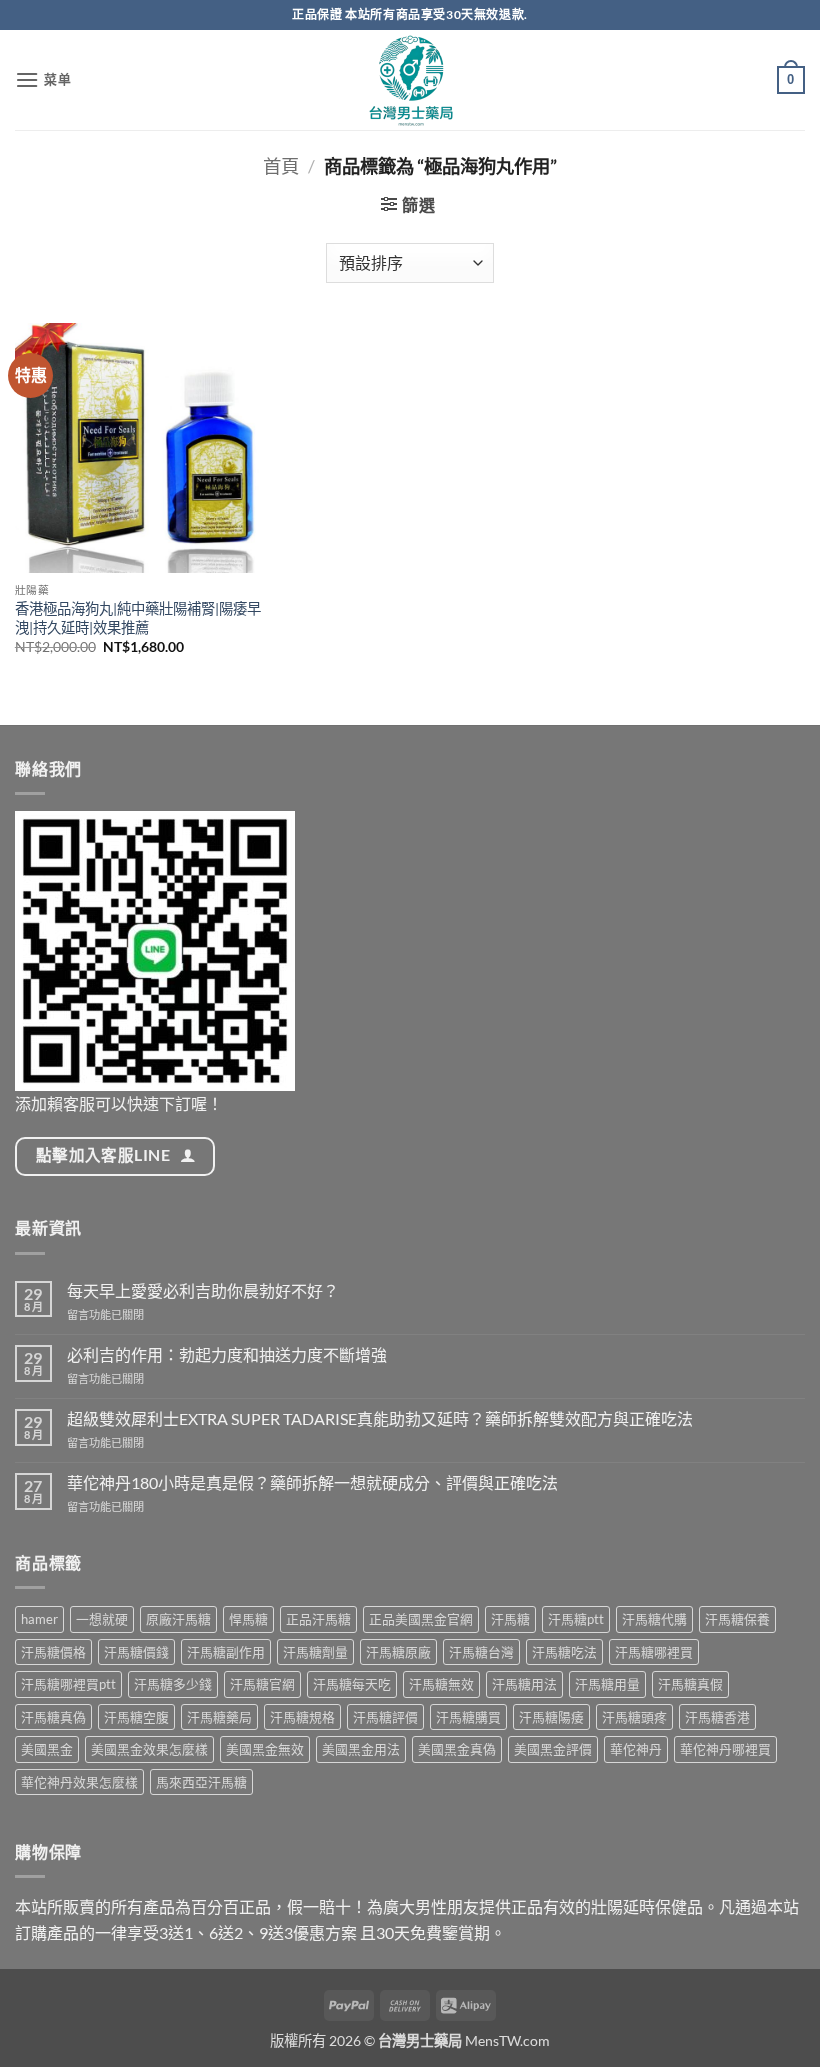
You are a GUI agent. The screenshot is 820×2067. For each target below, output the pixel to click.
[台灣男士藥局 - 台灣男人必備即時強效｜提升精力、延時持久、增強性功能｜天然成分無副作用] (410, 80)
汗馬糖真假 (690, 1684)
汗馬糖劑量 (315, 1652)
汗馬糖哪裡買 (654, 1652)
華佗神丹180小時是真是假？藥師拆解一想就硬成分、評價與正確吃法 (312, 1482)
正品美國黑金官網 (421, 1619)
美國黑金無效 (265, 1749)
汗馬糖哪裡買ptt (68, 1684)
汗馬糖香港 (717, 1717)
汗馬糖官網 (262, 1684)
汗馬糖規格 (302, 1717)
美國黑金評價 (553, 1749)
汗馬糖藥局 (219, 1717)
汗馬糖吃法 (564, 1652)
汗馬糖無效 (441, 1684)
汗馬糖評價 (385, 1717)
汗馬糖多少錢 (173, 1684)
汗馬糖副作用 (226, 1652)
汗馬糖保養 (737, 1619)
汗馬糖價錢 (136, 1652)
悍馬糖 (248, 1619)
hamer (39, 1619)
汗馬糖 (510, 1619)
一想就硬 (102, 1619)
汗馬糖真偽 (53, 1717)
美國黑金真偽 (457, 1749)
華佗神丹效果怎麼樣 (79, 1782)
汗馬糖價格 (53, 1652)
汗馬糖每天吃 (352, 1684)
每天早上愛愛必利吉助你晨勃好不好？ (203, 1290)
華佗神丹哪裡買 (725, 1749)
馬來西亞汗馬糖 (201, 1782)
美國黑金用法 (361, 1749)
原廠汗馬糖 (178, 1619)
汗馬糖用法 (524, 1684)
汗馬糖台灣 (481, 1652)
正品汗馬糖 (318, 1619)
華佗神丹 (636, 1749)
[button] (43, 79)
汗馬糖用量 (607, 1684)
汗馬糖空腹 (136, 1717)
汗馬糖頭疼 (634, 1717)
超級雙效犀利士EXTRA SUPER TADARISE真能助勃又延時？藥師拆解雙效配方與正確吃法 (380, 1418)
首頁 (281, 166)
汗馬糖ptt (576, 1619)
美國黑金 (47, 1749)
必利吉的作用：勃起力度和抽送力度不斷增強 (227, 1354)
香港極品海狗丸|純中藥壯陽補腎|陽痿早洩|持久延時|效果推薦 (138, 618)
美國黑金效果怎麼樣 (149, 1749)
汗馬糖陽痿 (551, 1717)
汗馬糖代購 (654, 1619)
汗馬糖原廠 (398, 1652)
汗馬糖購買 (468, 1717)
